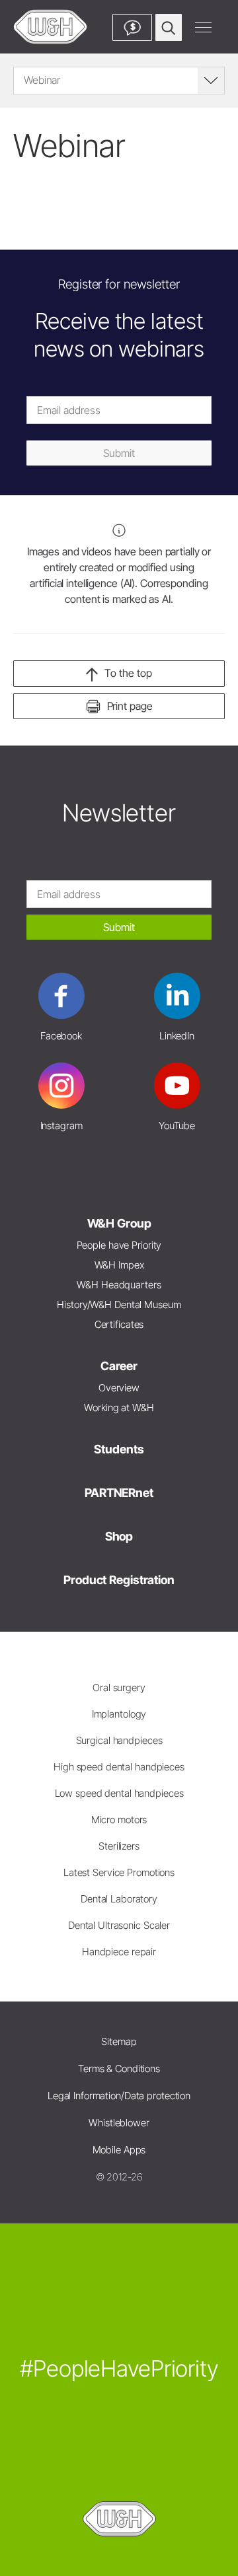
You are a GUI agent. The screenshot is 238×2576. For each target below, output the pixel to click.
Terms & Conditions (119, 2069)
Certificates (119, 1324)
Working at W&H (119, 1408)
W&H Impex (119, 1265)
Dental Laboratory (119, 1899)
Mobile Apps (119, 2150)
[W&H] (50, 27)
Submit (119, 453)
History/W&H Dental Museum (119, 1305)
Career (119, 1366)
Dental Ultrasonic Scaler (119, 1925)
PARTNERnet (119, 1493)
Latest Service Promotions (119, 1872)
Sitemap (119, 2041)
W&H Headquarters (119, 1285)
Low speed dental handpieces (119, 1793)
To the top (128, 673)
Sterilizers (119, 1846)
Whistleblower (119, 2123)
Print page (130, 706)
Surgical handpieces (119, 1740)
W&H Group (119, 1223)
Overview (119, 1388)
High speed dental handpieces (119, 1767)
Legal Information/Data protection (119, 2096)
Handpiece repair (119, 1952)
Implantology (119, 1714)
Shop (119, 1536)
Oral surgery (119, 1688)
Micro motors (119, 1820)
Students (119, 1449)
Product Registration (119, 1580)
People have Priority (119, 1245)
